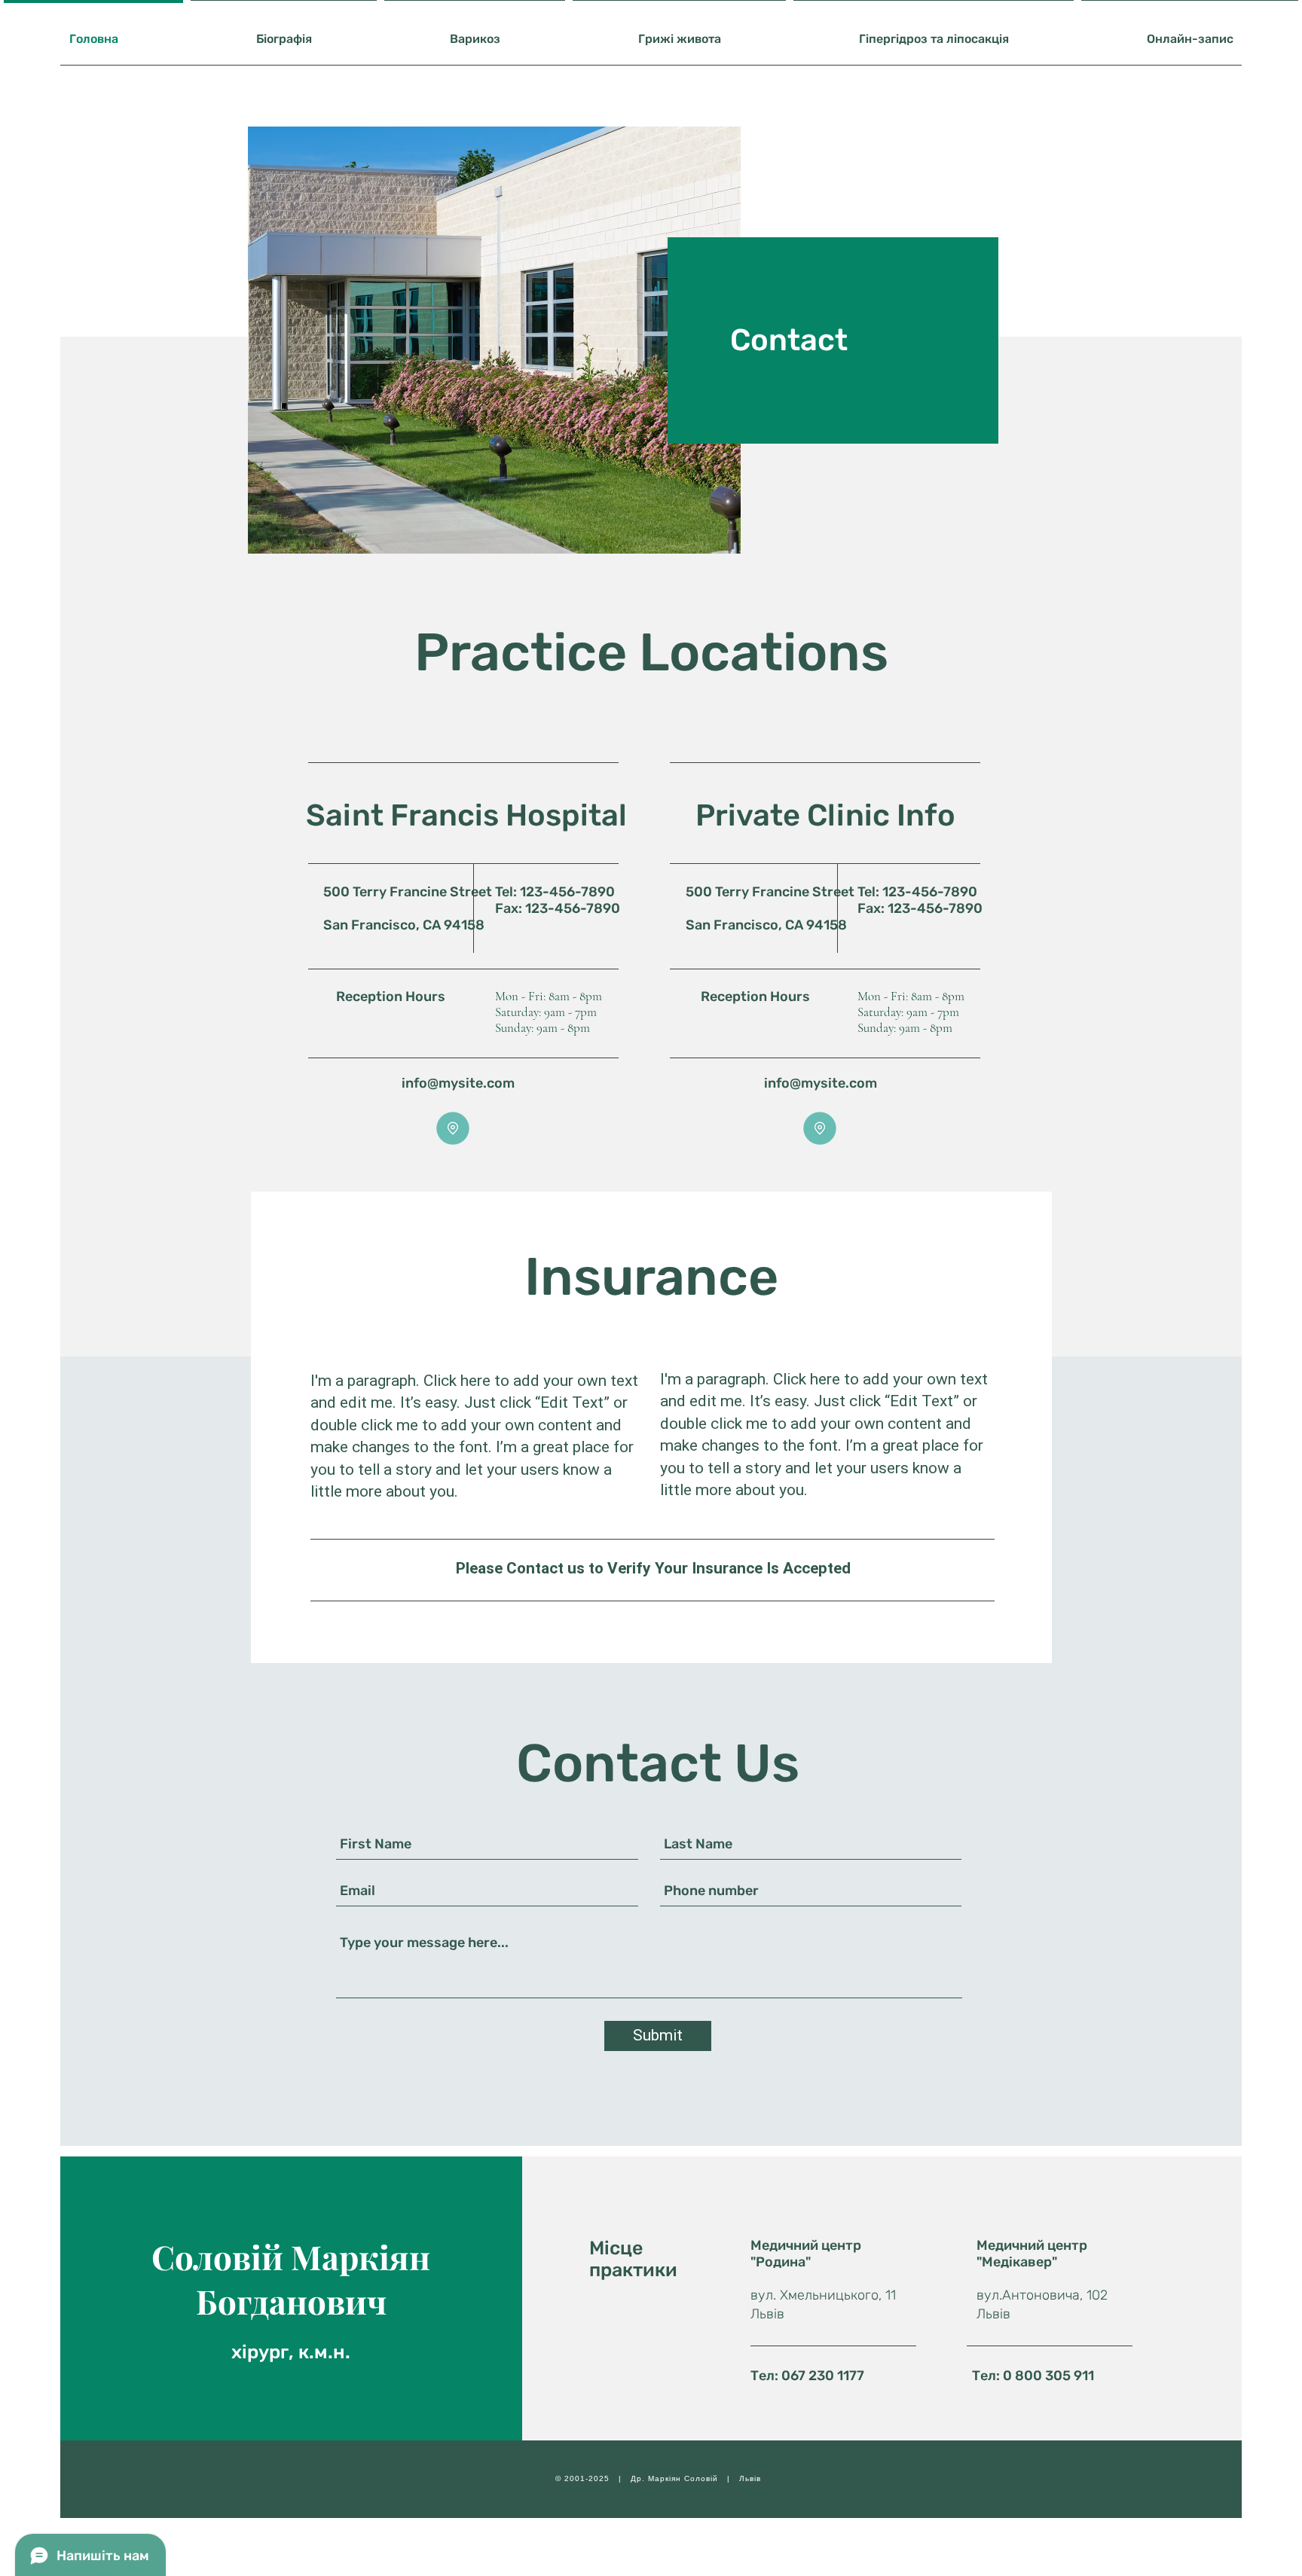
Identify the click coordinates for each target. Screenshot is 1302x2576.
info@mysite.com (458, 1083)
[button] (453, 1128)
